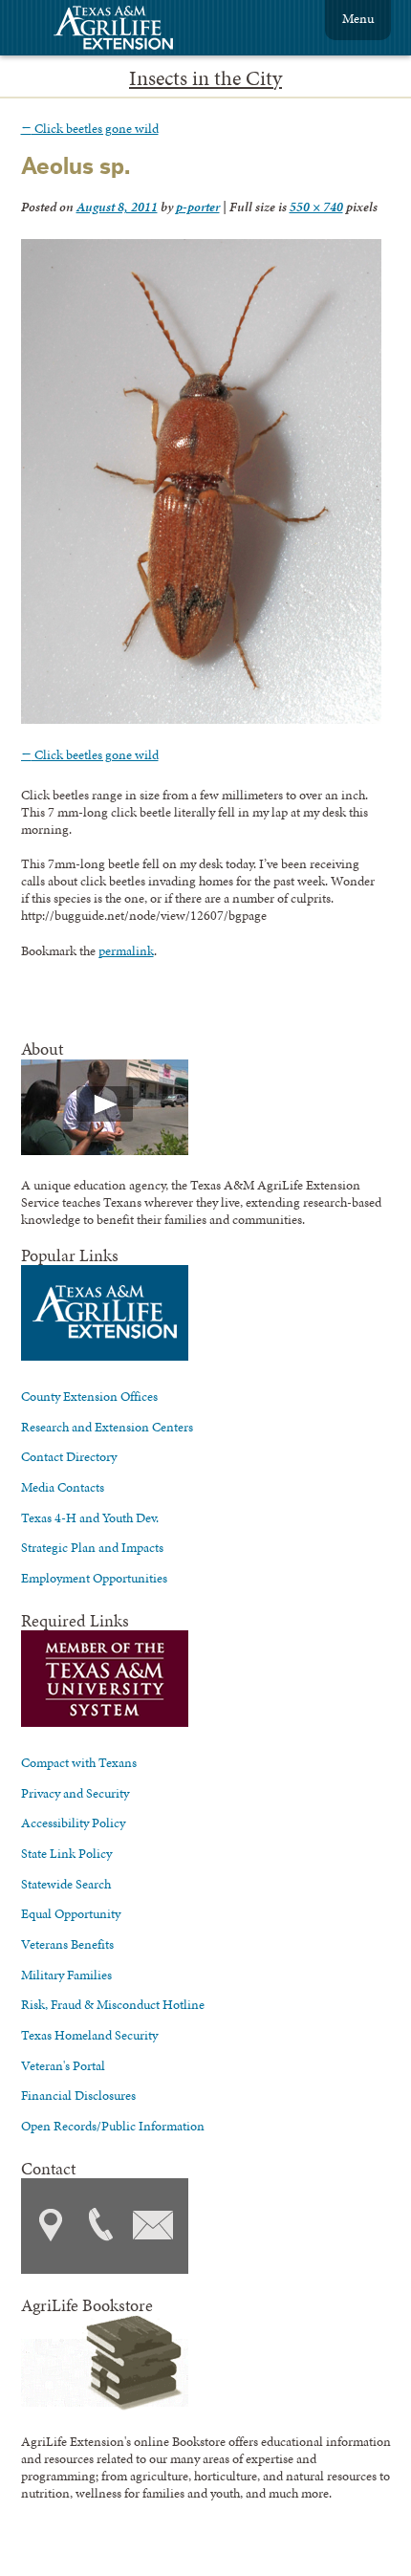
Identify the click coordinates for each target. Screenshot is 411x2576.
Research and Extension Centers (107, 1427)
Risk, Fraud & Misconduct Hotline (113, 2004)
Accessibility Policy (73, 1823)
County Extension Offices (89, 1396)
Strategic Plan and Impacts (92, 1547)
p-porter (198, 207)
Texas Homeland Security (89, 2035)
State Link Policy (66, 1853)
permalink (126, 950)
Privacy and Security (75, 1793)
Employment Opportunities (94, 1578)
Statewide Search (66, 1884)
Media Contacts (63, 1487)
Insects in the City (205, 78)
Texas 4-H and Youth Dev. (90, 1517)
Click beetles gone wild (90, 128)
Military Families (66, 1975)
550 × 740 (316, 207)
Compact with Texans (79, 1762)
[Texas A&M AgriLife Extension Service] (126, 30)
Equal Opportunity (71, 1913)
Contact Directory (69, 1456)
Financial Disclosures (78, 2095)
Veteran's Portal (63, 2065)
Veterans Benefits (67, 1944)
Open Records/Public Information (113, 2126)
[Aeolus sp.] (201, 719)
